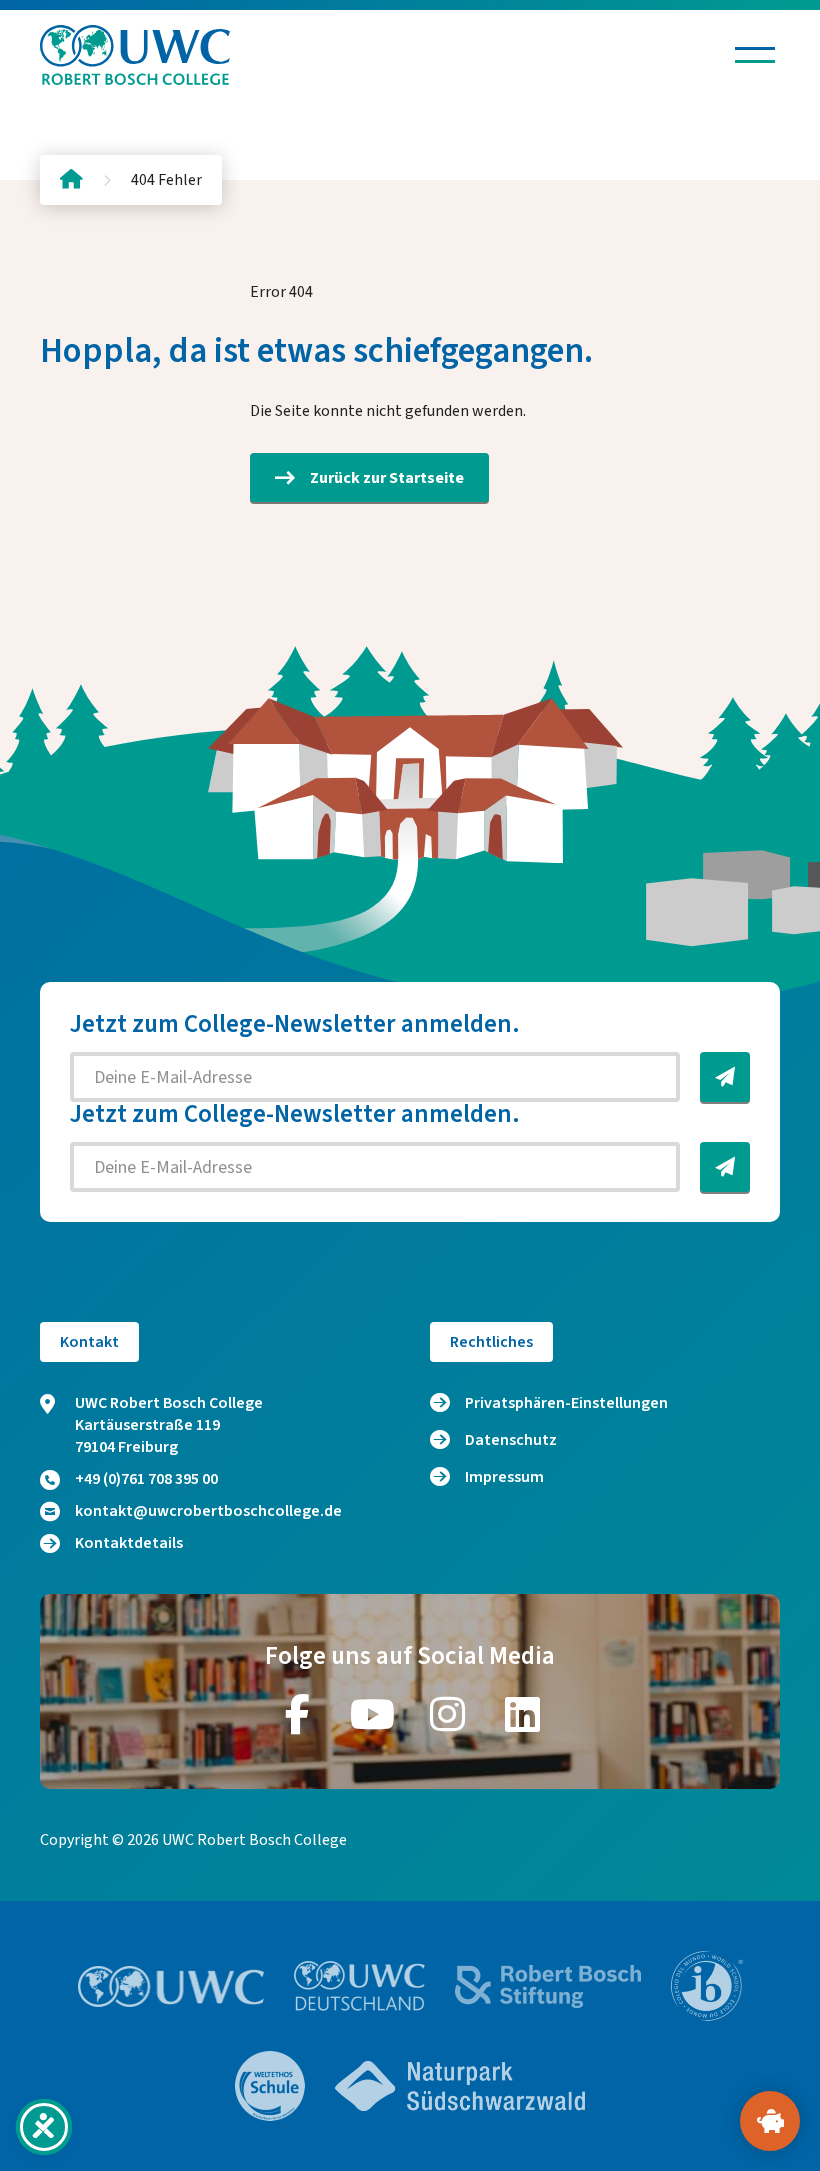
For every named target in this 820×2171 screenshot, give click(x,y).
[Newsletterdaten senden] (725, 1077)
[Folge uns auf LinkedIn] (523, 1714)
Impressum (504, 1477)
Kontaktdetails (129, 1543)
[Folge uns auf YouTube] (373, 1714)
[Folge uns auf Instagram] (448, 1714)
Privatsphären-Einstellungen (566, 1403)
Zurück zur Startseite (387, 478)
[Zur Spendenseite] (770, 2121)
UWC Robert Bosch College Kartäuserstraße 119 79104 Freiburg (169, 1425)
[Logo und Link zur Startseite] (135, 55)
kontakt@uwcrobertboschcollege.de (208, 1511)
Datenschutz (511, 1440)
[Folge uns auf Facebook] (298, 1714)
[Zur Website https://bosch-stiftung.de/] (548, 1986)
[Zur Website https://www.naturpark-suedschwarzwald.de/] (460, 2086)
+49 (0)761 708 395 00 (146, 1479)
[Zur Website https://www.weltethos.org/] (270, 2086)
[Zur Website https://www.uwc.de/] (359, 1986)
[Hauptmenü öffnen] (755, 55)
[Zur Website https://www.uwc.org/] (171, 1986)
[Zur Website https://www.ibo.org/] (707, 1986)
